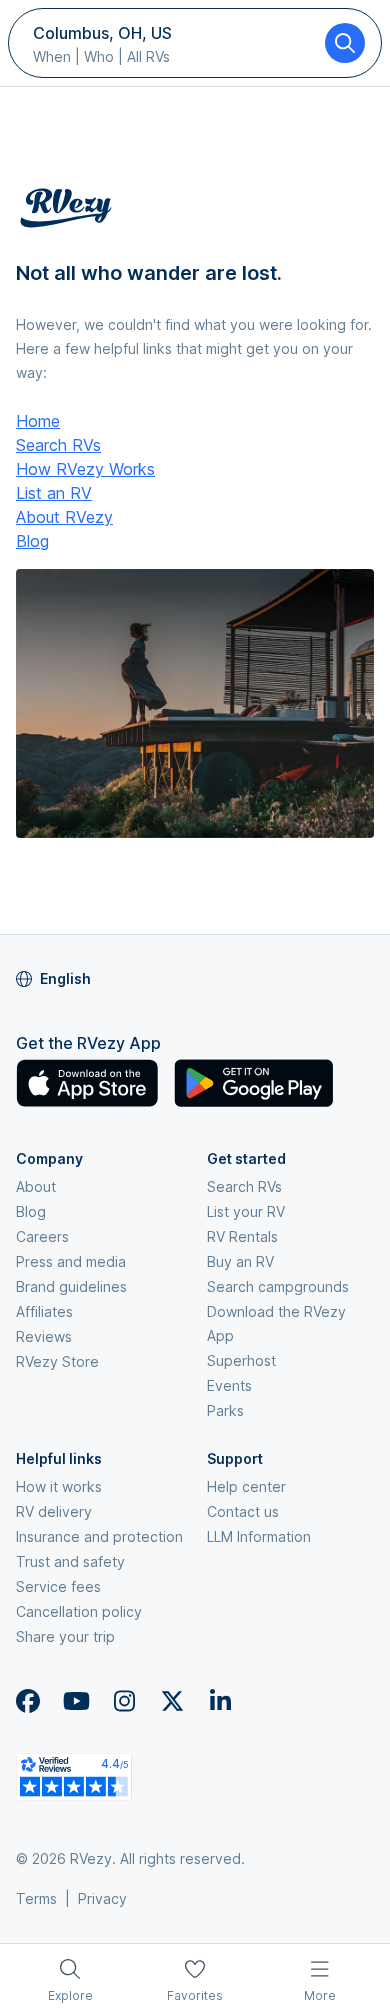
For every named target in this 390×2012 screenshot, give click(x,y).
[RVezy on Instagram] (124, 1701)
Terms (36, 1898)
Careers (42, 1236)
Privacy (102, 1898)
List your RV (246, 1211)
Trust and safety (70, 1561)
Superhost (241, 1360)
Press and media (71, 1261)
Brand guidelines (71, 1286)
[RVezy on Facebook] (28, 1701)
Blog (32, 541)
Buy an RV (240, 1261)
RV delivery (54, 1511)
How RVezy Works (85, 469)
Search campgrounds (278, 1286)
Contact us (243, 1511)
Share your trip (65, 1636)
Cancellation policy (79, 1611)
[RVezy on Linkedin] (220, 1701)
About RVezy (64, 517)
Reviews (44, 1336)
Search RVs (58, 445)
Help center (246, 1486)
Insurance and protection (99, 1536)
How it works (59, 1486)
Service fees (58, 1586)
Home (38, 421)
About (36, 1186)
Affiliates (44, 1311)
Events (229, 1385)
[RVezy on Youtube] (76, 1701)
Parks (225, 1410)
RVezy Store (57, 1361)
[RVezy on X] (172, 1701)
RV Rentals (242, 1236)
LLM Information (259, 1536)
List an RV (54, 493)
